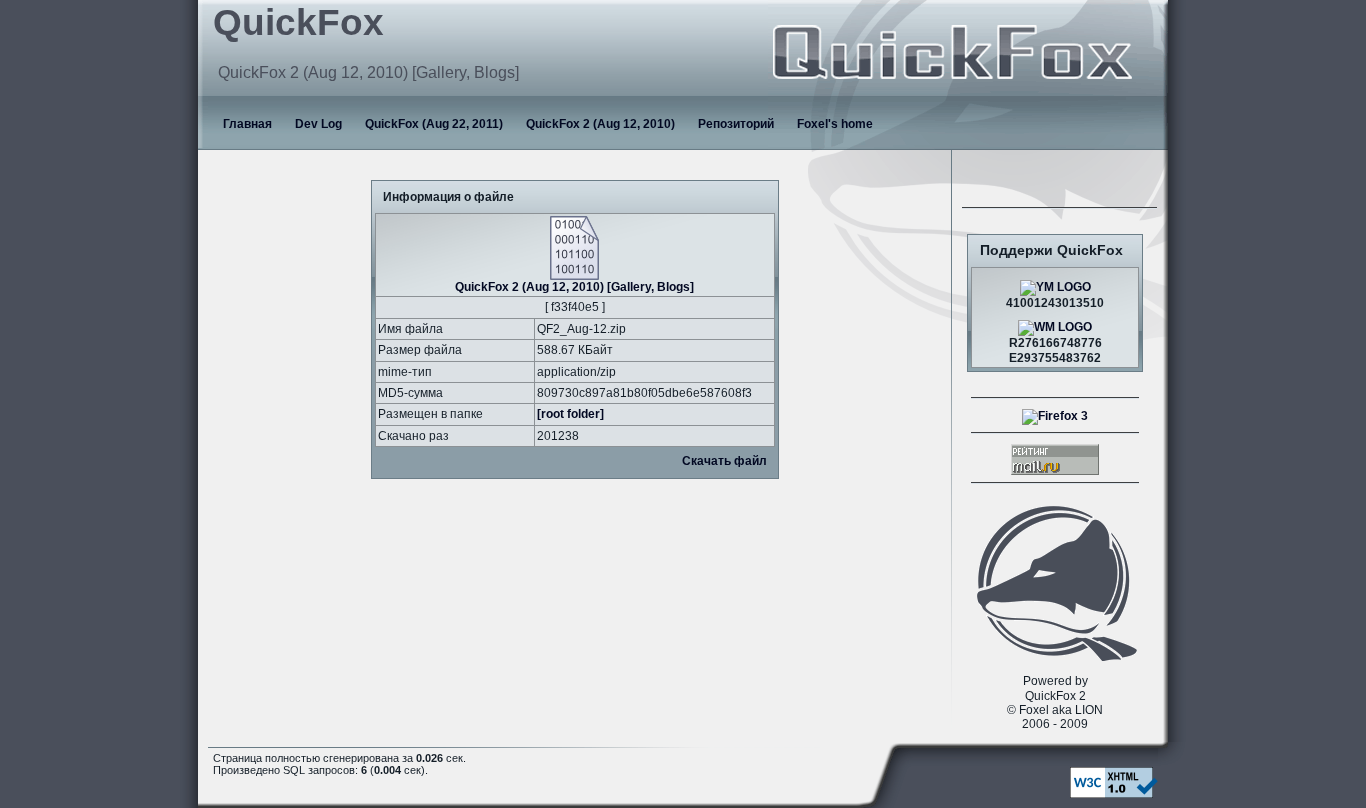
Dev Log (318, 124)
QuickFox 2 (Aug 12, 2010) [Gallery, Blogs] (574, 287)
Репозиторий (736, 124)
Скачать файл (724, 461)
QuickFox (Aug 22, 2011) (434, 124)
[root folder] (570, 414)
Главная (247, 124)
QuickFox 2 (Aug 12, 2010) (600, 124)
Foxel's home (835, 124)
